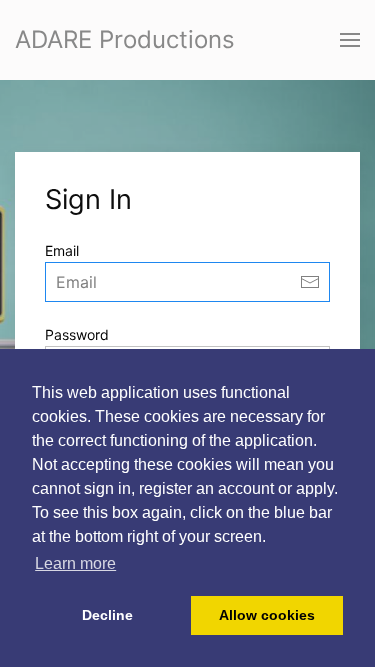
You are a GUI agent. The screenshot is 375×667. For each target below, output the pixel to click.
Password (77, 334)
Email (62, 250)
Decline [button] (107, 615)
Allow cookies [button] (267, 615)
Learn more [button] (75, 563)
